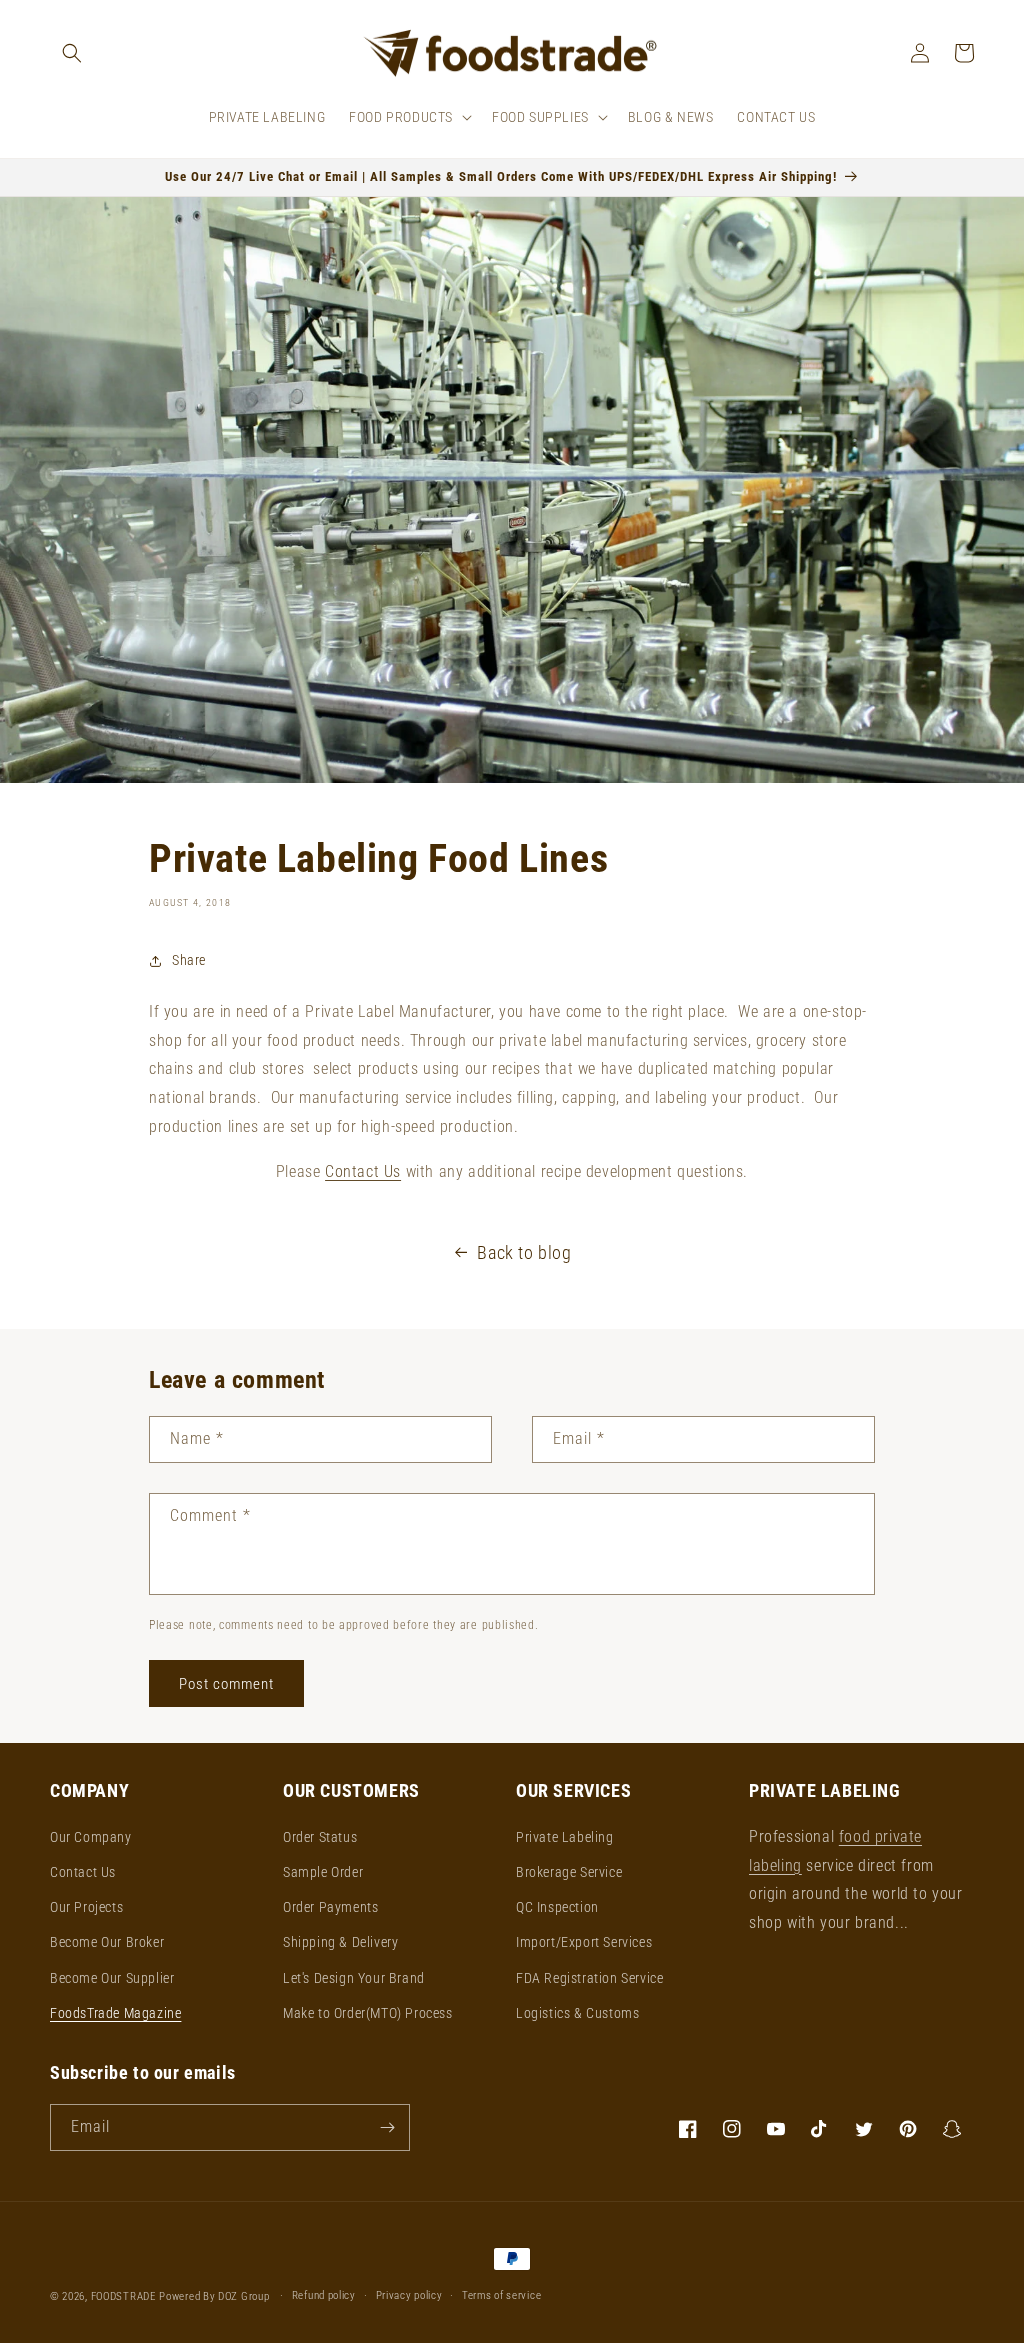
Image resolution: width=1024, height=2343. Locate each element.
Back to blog (524, 1252)
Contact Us (83, 1872)
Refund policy (324, 2295)
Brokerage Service (569, 1872)
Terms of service (501, 2295)
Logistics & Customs (577, 2013)
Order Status (320, 1837)
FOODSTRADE (123, 2296)
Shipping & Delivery (340, 1942)
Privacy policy (409, 2295)
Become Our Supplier (112, 1978)
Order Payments (330, 1907)
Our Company (91, 1837)
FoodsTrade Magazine (115, 2013)
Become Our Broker (107, 1942)
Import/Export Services (584, 1942)
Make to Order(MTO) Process (368, 2013)
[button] (72, 53)
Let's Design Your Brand (354, 1978)
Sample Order (323, 1872)
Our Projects (86, 1907)
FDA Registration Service (589, 1978)
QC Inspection (557, 1907)
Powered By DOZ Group (215, 2296)
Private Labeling (565, 1837)
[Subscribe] (387, 2127)
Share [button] (189, 960)
